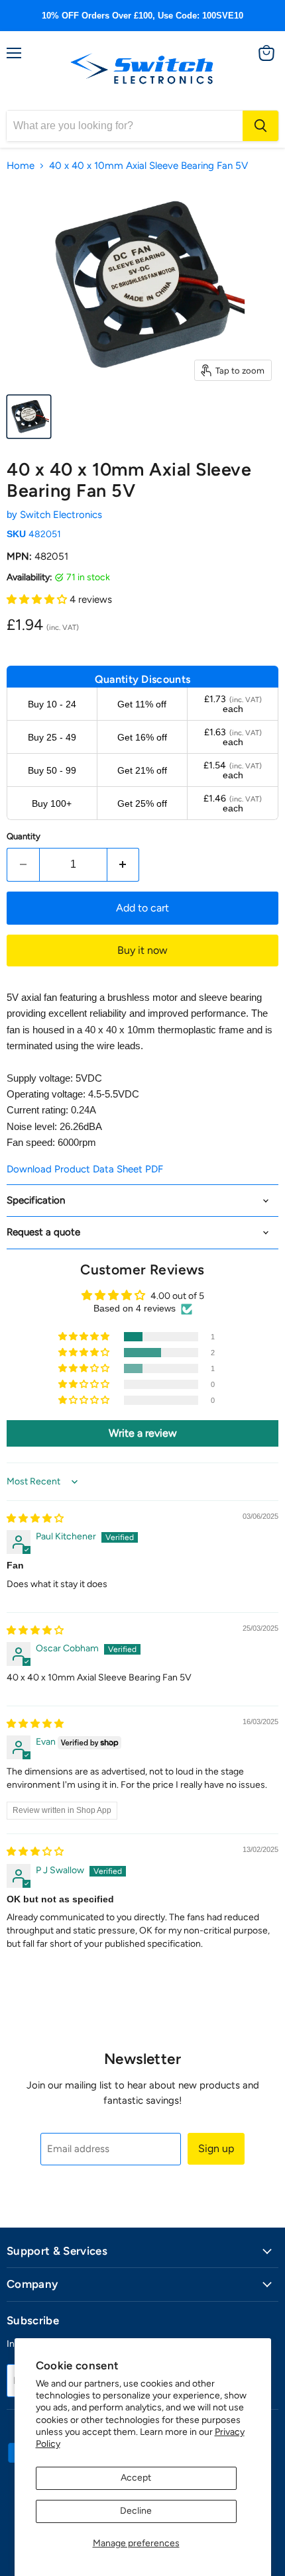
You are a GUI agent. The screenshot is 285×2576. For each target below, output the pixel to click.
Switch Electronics (61, 515)
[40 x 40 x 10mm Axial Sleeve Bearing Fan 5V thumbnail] (29, 417)
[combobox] (125, 126)
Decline (136, 2511)
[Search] (260, 126)
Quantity (24, 836)
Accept (136, 2478)
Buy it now (142, 950)
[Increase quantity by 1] (124, 864)
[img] (35, 1519)
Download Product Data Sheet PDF (85, 1169)
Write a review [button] (143, 1433)
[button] (38, 599)
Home (21, 166)
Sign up (216, 2148)
